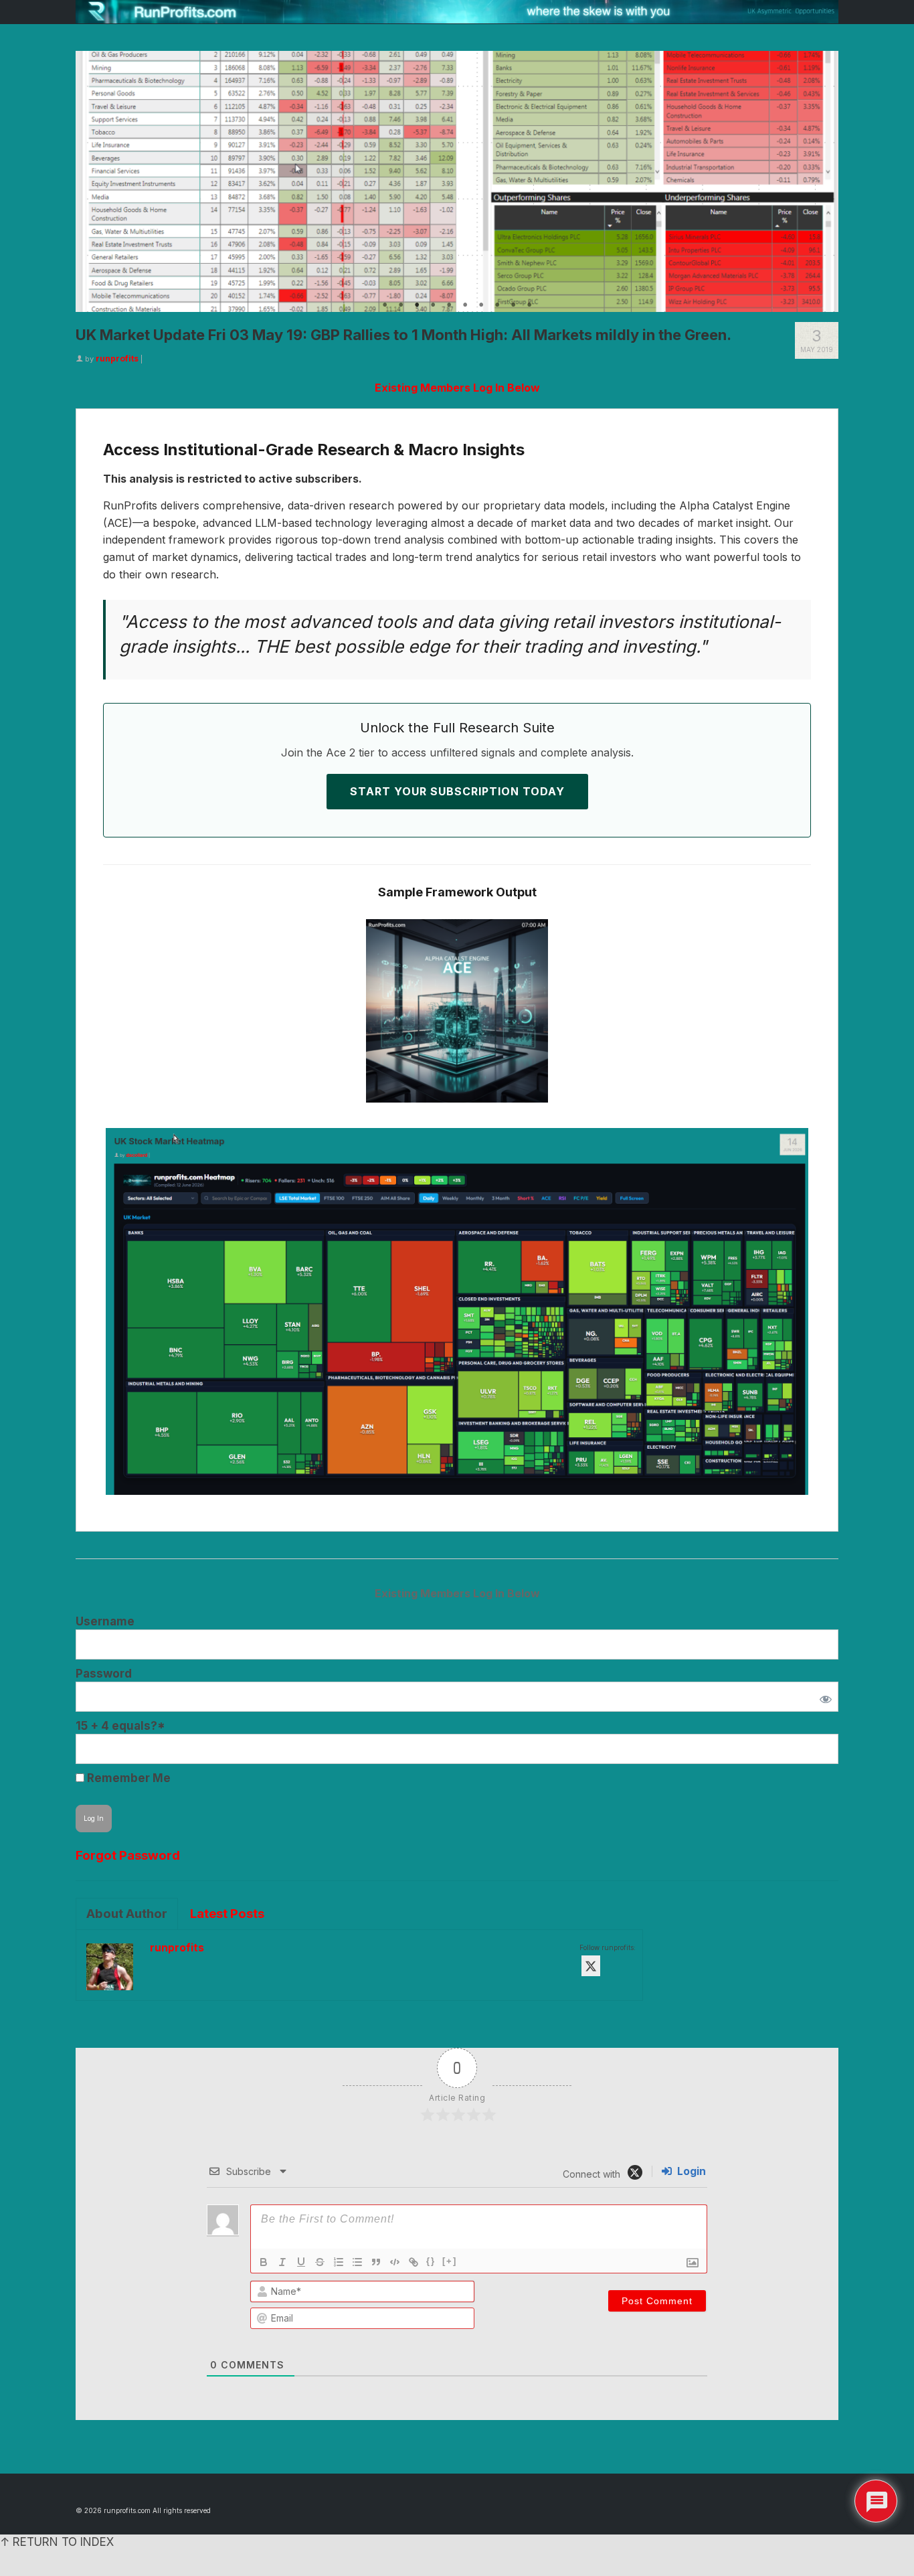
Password (104, 1674)
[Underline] (301, 2262)
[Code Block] (395, 2262)
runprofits (117, 358)
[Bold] (264, 2262)
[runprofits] (457, 12)
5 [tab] (449, 305)
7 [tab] (481, 305)
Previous (91, 181)
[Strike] (320, 2262)
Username (105, 1621)
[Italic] (282, 2262)
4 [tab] (433, 305)
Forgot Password (128, 1855)
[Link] (414, 2262)
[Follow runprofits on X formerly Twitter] (591, 1966)
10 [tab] (529, 305)
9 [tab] (513, 305)
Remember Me (127, 1778)
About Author (127, 1914)
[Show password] (823, 1697)
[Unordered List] (357, 2262)
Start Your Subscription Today (457, 791)
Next (823, 181)
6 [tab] (465, 305)
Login (690, 2171)
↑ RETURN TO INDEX (57, 2542)
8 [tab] (497, 305)
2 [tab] (401, 305)
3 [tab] (417, 305)
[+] (450, 2261)
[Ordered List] (339, 2262)
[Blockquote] (376, 2262)
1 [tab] (385, 305)
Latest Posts (227, 1914)
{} (431, 2261)
